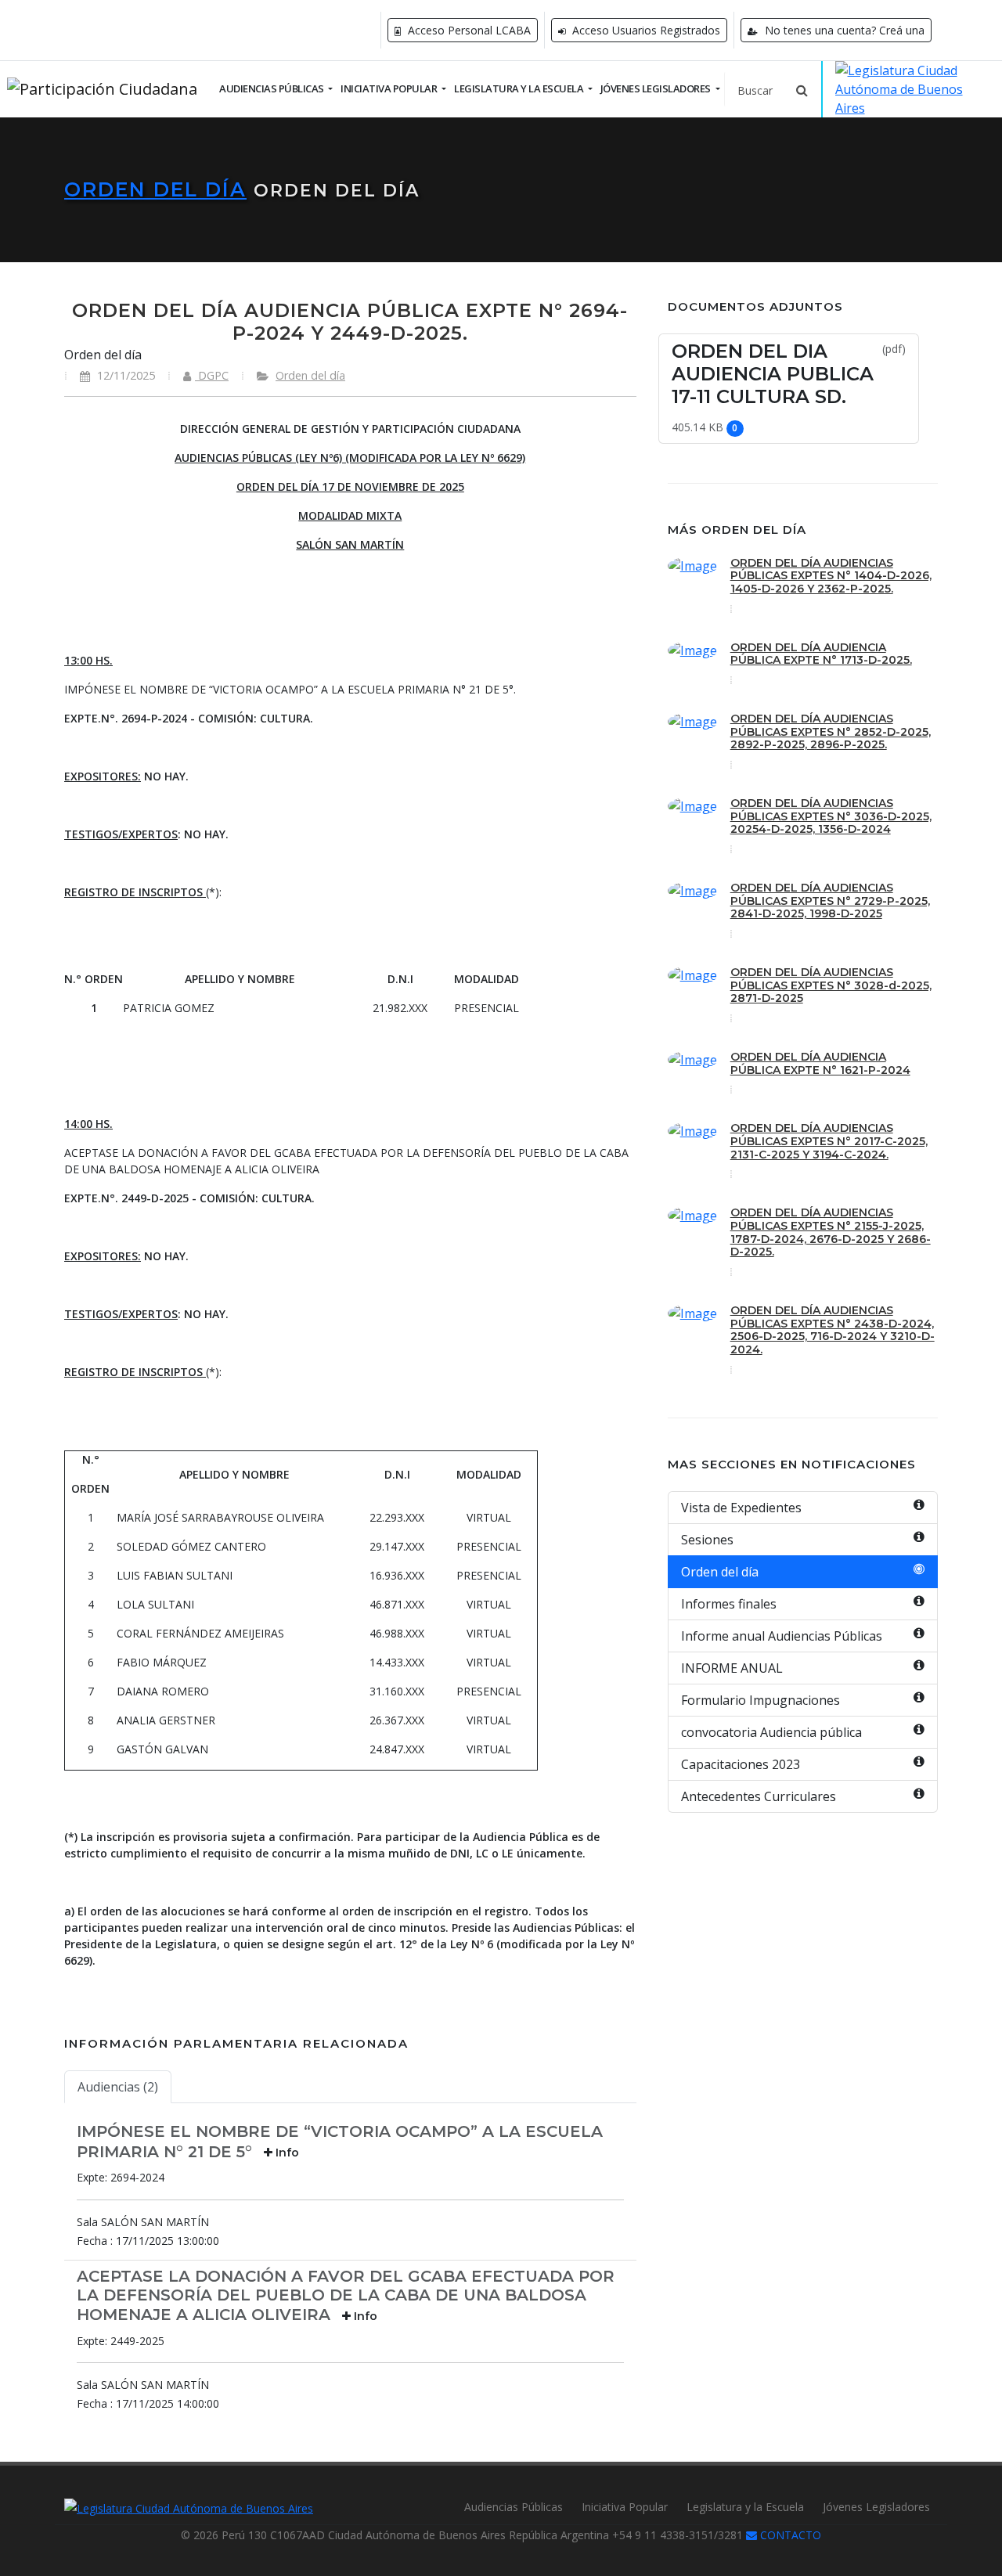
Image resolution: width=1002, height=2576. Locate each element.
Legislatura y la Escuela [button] (520, 88)
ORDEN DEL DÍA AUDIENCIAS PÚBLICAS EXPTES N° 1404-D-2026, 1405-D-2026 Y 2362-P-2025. (831, 576)
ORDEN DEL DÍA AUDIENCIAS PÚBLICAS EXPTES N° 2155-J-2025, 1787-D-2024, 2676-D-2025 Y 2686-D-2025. (831, 1232)
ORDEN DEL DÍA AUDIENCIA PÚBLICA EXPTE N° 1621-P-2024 (820, 1063)
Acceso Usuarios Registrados (645, 30)
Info (286, 2153)
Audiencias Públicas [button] (272, 88)
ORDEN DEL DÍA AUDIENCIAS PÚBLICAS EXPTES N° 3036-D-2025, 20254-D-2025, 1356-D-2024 (831, 816)
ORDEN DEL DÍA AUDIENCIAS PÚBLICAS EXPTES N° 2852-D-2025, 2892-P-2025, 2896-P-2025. (831, 732)
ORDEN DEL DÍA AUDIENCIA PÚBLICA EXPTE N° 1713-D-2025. (821, 654)
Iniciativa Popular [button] (390, 88)
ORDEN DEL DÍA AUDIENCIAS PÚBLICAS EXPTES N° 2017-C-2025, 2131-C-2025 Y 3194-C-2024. (829, 1141)
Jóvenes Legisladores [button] (657, 88)
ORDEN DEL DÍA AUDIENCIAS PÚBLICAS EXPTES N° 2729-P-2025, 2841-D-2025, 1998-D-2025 (830, 901)
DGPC (212, 375)
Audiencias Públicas (514, 2507)
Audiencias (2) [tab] (118, 2087)
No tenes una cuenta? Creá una (843, 30)
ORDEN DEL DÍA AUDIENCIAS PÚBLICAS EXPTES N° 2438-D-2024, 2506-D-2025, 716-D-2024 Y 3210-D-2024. (833, 1330)
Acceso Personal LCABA (468, 30)
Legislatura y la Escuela (745, 2507)
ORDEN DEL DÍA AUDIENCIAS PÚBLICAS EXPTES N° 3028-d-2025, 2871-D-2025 (831, 985)
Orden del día (155, 189)
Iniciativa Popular (625, 2507)
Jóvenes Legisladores (876, 2507)
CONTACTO (789, 2535)
